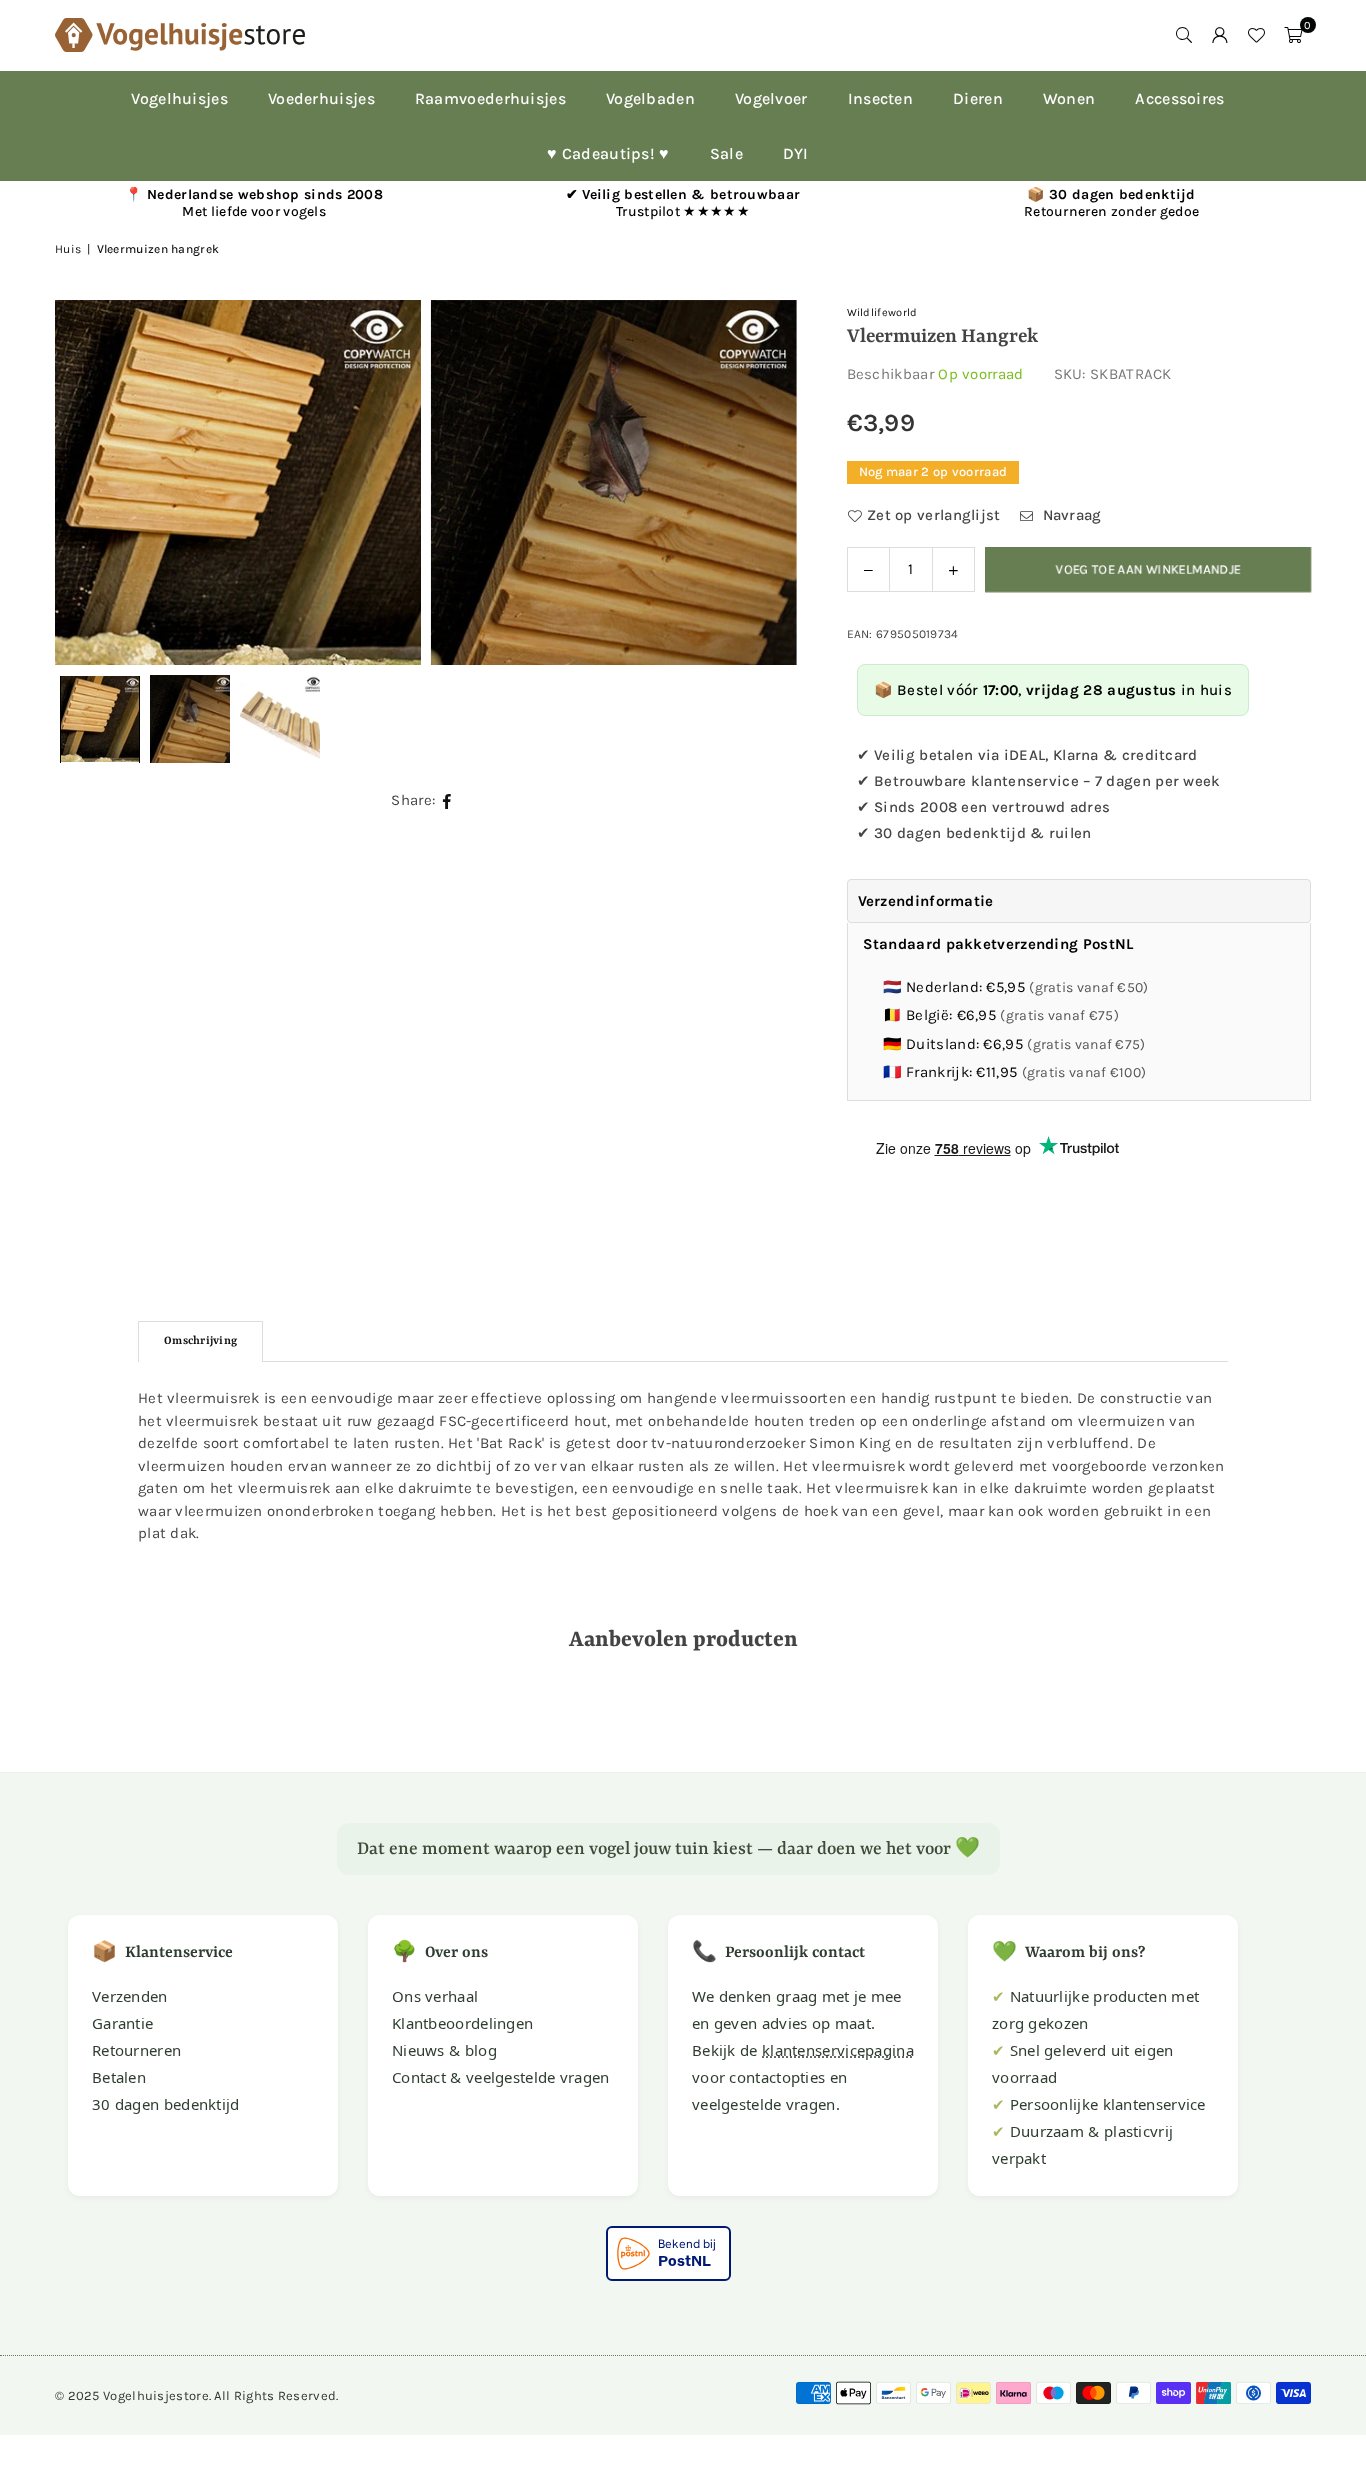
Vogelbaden (650, 98)
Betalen (119, 2077)
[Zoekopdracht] (1184, 35)
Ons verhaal (435, 1996)
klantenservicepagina (838, 2050)
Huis (68, 249)
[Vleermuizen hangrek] (190, 719)
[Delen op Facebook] (447, 799)
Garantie (122, 2023)
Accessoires (1179, 98)
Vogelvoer (771, 98)
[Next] (757, 482)
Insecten (880, 98)
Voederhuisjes (321, 98)
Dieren (978, 98)
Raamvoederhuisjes (490, 98)
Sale (726, 153)
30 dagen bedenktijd (166, 2104)
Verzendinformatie (926, 901)
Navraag (1069, 515)
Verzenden (130, 1996)
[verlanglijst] (1256, 35)
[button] (1293, 35)
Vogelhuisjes (179, 98)
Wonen (1069, 98)
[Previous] (95, 482)
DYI (796, 153)
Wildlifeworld (882, 312)
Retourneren (136, 2050)
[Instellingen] (1220, 35)
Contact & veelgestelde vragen (501, 2077)
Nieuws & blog (444, 2050)
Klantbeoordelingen (462, 2023)
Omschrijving (200, 1341)
